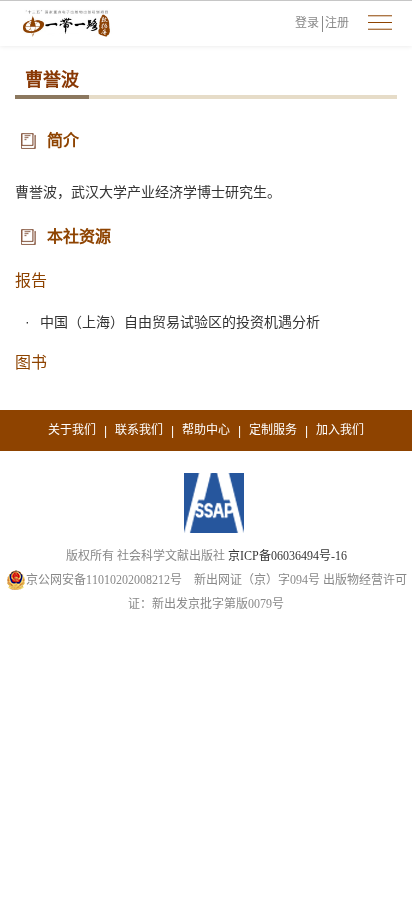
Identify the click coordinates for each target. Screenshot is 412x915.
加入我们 (340, 430)
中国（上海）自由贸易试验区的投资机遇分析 (180, 322)
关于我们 (72, 430)
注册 (337, 23)
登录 (307, 23)
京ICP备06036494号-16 (287, 556)
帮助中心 (206, 430)
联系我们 (139, 430)
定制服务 (273, 430)
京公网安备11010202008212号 (104, 580)
